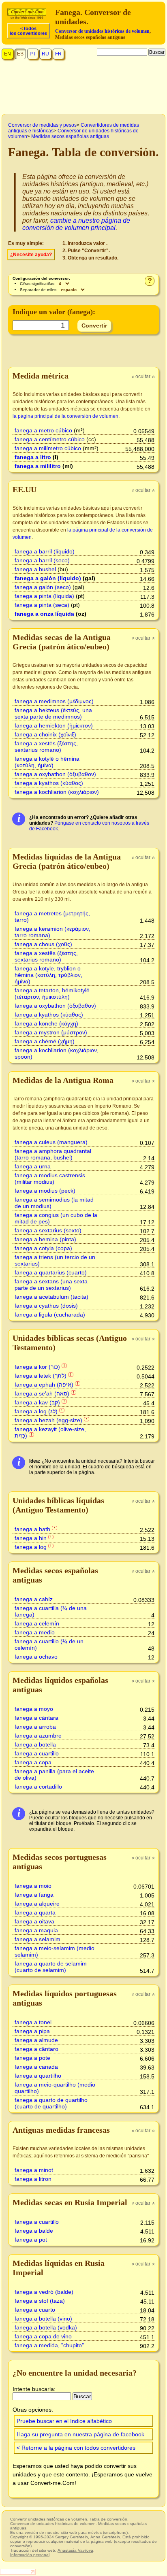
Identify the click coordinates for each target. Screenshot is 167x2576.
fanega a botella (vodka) (46, 2327)
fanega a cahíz (34, 1599)
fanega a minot (34, 2170)
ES (20, 54)
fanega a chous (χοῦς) (43, 944)
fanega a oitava (34, 1921)
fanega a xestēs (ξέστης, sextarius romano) (46, 747)
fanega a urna (33, 1166)
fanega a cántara (36, 1718)
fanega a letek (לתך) (41, 1376)
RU (45, 54)
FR (58, 54)
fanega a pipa (32, 2031)
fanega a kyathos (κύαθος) (49, 783)
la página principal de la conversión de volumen (65, 416)
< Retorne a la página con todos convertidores (76, 2448)
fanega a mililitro (38, 466)
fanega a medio (35, 1632)
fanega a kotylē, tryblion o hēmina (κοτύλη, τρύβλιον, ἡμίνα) (48, 975)
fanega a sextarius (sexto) (48, 1230)
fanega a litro (33, 457)
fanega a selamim (37, 1939)
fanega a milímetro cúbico (48, 448)
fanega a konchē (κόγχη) (46, 1023)
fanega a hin (31, 1538)
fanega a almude (36, 2040)
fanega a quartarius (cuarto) (51, 1272)
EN (7, 54)
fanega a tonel (33, 2022)
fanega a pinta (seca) (42, 605)
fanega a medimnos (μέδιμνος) (54, 701)
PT (33, 54)
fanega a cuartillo (37, 1753)
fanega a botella (35, 1744)
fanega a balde (34, 2231)
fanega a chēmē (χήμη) (45, 1041)
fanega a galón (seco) (43, 587)
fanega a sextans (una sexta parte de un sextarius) (51, 1285)
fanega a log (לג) (36, 1411)
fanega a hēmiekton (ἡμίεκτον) (54, 725)
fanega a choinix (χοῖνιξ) (45, 734)
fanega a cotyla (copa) (43, 1248)
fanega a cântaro (36, 2049)
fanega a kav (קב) (37, 1402)
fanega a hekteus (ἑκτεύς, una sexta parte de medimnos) (53, 713)
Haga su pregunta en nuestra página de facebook (80, 2434)
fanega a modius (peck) (45, 1191)
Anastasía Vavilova (75, 2550)
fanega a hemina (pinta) (45, 1239)
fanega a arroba (35, 1727)
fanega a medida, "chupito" (49, 2345)
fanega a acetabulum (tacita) (51, 1297)
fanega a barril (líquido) (45, 551)
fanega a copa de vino (43, 2336)
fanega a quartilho (38, 2076)
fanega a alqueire (37, 1904)
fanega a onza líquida (44, 614)
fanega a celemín (37, 1623)
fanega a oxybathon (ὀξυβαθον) (55, 774)
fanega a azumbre (38, 1736)
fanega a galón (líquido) (48, 578)
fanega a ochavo (36, 1657)
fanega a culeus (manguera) (51, 1142)
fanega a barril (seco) (42, 560)
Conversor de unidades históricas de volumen (102, 31)
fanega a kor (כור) (37, 1367)
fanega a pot (31, 2240)
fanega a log (31, 1547)
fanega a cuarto (35, 2310)
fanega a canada (36, 2067)
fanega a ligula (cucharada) (50, 1315)
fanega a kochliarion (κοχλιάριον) (57, 792)
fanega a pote (32, 2058)
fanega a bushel (35, 569)
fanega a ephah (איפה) (44, 1385)
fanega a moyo (34, 1709)
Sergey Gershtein (72, 2537)
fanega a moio (33, 1886)
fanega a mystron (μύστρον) (51, 1032)
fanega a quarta (35, 1912)
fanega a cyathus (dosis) (46, 1306)
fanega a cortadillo (38, 1787)
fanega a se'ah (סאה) (42, 1393)
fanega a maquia (36, 1930)
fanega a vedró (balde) (44, 2292)
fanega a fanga (34, 1895)
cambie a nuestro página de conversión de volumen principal (76, 224)
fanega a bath (32, 1529)
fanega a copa (33, 1762)
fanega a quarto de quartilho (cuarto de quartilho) (51, 2103)
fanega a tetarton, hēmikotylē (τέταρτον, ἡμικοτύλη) (52, 993)
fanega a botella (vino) (43, 2319)
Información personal (30, 2555)
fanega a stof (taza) (40, 2301)
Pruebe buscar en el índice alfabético (64, 2421)
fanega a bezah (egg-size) (48, 1420)
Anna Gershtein (105, 2537)
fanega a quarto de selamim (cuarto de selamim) (51, 1967)
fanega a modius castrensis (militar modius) (50, 1178)
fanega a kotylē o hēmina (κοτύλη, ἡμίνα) (47, 762)
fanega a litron (33, 2179)
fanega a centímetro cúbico (50, 439)
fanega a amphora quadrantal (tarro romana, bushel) (53, 1154)
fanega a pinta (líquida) (44, 596)
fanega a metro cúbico (43, 430)
